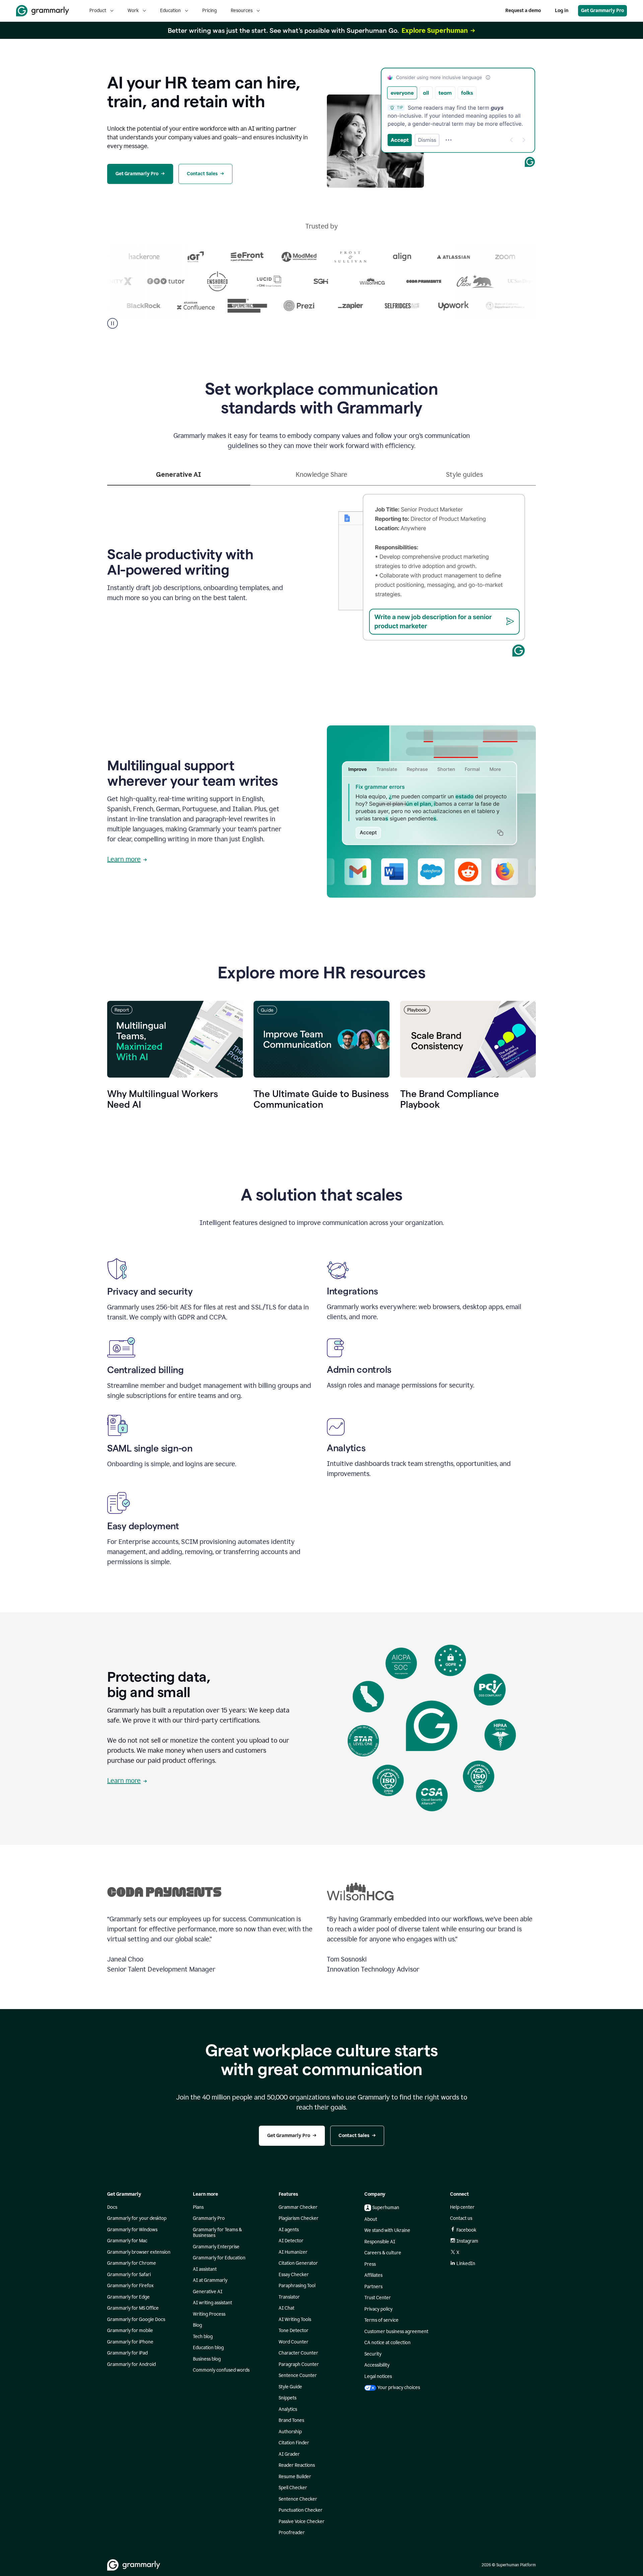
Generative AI (208, 2292)
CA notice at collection (387, 2343)
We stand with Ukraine (387, 2230)
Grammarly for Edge (128, 2297)
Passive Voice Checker (302, 2522)
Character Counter (298, 2353)
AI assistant (205, 2269)
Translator (289, 2297)
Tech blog (203, 2337)
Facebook (466, 2230)
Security (373, 2354)
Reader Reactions (297, 2465)
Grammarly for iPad (127, 2353)
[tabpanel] (321, 573)
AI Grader (289, 2454)
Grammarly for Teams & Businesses (217, 2233)
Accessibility (377, 2365)
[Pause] (113, 323)
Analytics (288, 2409)
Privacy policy (378, 2309)
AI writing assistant (212, 2303)
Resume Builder (295, 2477)
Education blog (208, 2348)
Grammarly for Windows (132, 2230)
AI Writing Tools (295, 2320)
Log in (562, 11)
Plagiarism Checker (299, 2218)
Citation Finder (294, 2443)
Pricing (209, 11)
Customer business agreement (396, 2332)
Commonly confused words (221, 2370)
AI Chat (287, 2308)
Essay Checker (294, 2275)
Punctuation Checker (301, 2510)
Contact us (461, 2218)
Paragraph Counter (299, 2364)
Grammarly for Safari (129, 2275)
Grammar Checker (298, 2207)
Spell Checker (293, 2488)
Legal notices (378, 2376)
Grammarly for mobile (130, 2331)
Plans (198, 2207)
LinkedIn (466, 2264)
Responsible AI (380, 2242)
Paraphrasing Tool (297, 2286)
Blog (197, 2325)
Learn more (124, 859)
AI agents (289, 2230)
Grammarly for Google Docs (136, 2320)
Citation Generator (298, 2263)
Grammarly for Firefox (130, 2286)
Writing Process (209, 2314)
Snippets (288, 2398)
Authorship (290, 2432)
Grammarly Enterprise (216, 2247)
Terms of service (381, 2320)
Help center (462, 2207)
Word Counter (294, 2342)
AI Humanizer (293, 2252)
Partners (373, 2287)
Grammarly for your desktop (137, 2218)
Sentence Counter (298, 2375)
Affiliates (373, 2275)
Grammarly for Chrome (132, 2263)
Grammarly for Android (131, 2364)
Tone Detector (294, 2331)
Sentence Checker (298, 2499)
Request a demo (523, 11)
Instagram (467, 2241)
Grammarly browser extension (139, 2252)
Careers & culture (383, 2253)
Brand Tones (291, 2420)
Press (370, 2264)
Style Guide (290, 2387)
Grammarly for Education (219, 2258)
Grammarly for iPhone (130, 2342)
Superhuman (386, 2208)
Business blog (207, 2359)
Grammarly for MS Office (133, 2308)
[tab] (179, 477)
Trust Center (378, 2298)
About (371, 2219)
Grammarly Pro (209, 2218)
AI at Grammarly (210, 2280)
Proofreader (292, 2533)
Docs (112, 2207)
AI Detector (291, 2241)
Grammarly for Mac (127, 2241)
